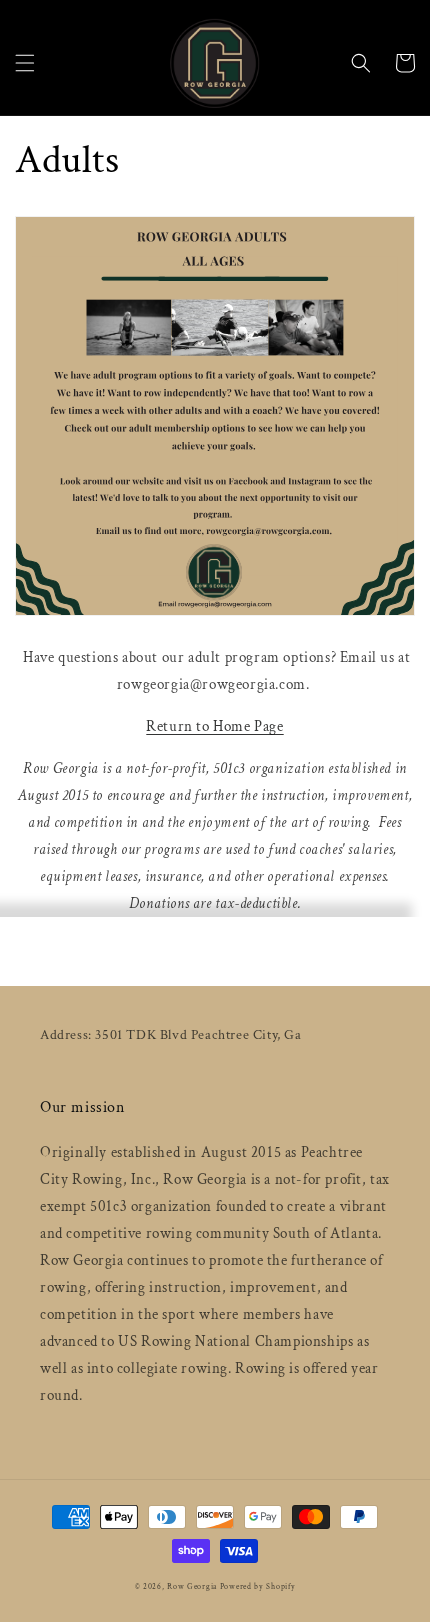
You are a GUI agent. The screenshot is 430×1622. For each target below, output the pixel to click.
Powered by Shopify (258, 1586)
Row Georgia (193, 1586)
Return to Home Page (214, 726)
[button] (25, 63)
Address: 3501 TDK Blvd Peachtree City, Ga (171, 1035)
